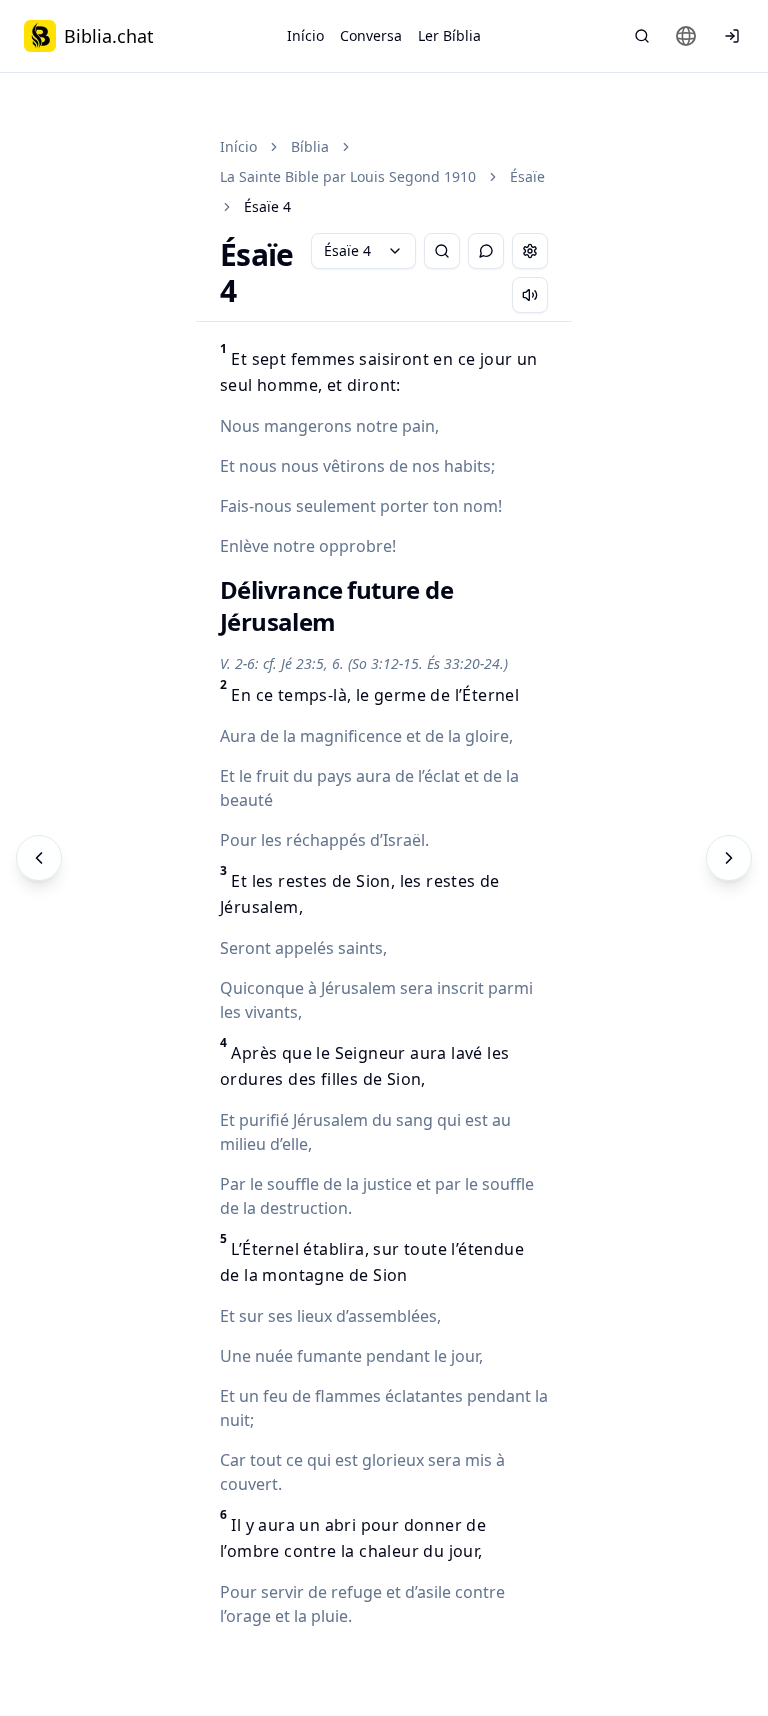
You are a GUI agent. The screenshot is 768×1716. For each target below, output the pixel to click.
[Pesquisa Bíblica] (642, 36)
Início (305, 35)
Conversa (371, 35)
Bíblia (310, 146)
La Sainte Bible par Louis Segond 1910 (348, 176)
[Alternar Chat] (486, 251)
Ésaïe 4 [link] (267, 206)
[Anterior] (39, 858)
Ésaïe (527, 176)
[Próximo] (729, 858)
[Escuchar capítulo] (530, 295)
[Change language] (686, 36)
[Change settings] (530, 251)
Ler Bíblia (449, 35)
